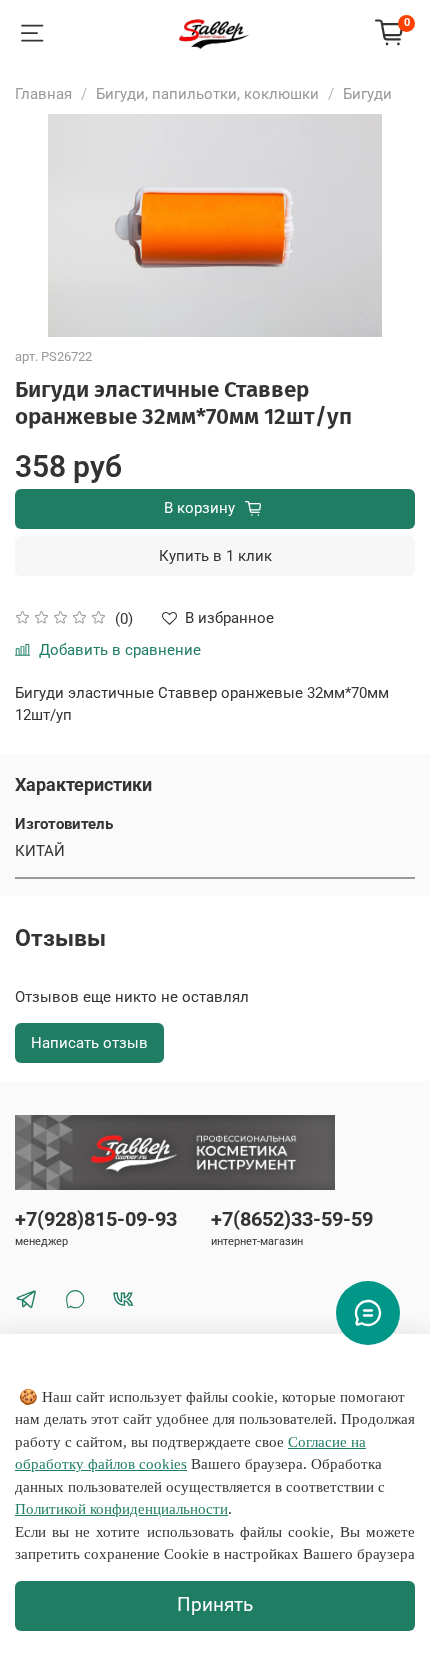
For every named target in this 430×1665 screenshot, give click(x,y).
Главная (43, 94)
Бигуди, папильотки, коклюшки (207, 94)
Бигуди (367, 94)
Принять (215, 1605)
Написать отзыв (89, 1043)
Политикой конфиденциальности (121, 1509)
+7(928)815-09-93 (96, 1219)
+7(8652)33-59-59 (292, 1219)
